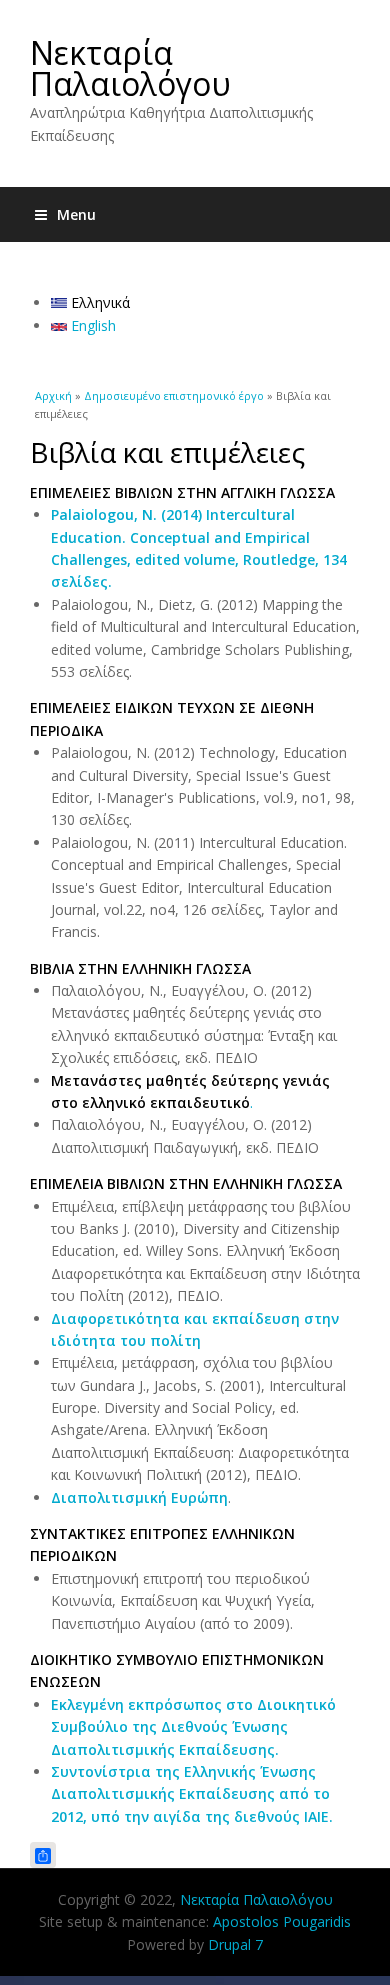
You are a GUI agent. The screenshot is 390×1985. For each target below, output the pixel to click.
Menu (76, 214)
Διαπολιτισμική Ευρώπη (139, 1497)
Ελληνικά (98, 302)
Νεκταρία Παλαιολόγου (130, 68)
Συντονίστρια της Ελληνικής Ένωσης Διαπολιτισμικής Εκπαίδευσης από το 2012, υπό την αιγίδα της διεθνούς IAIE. (192, 1794)
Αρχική (53, 395)
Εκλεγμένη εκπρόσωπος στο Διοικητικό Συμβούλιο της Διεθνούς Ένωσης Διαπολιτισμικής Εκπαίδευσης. (193, 1727)
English (91, 325)
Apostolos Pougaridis (282, 1921)
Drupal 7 (235, 1944)
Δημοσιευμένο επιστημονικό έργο (174, 395)
